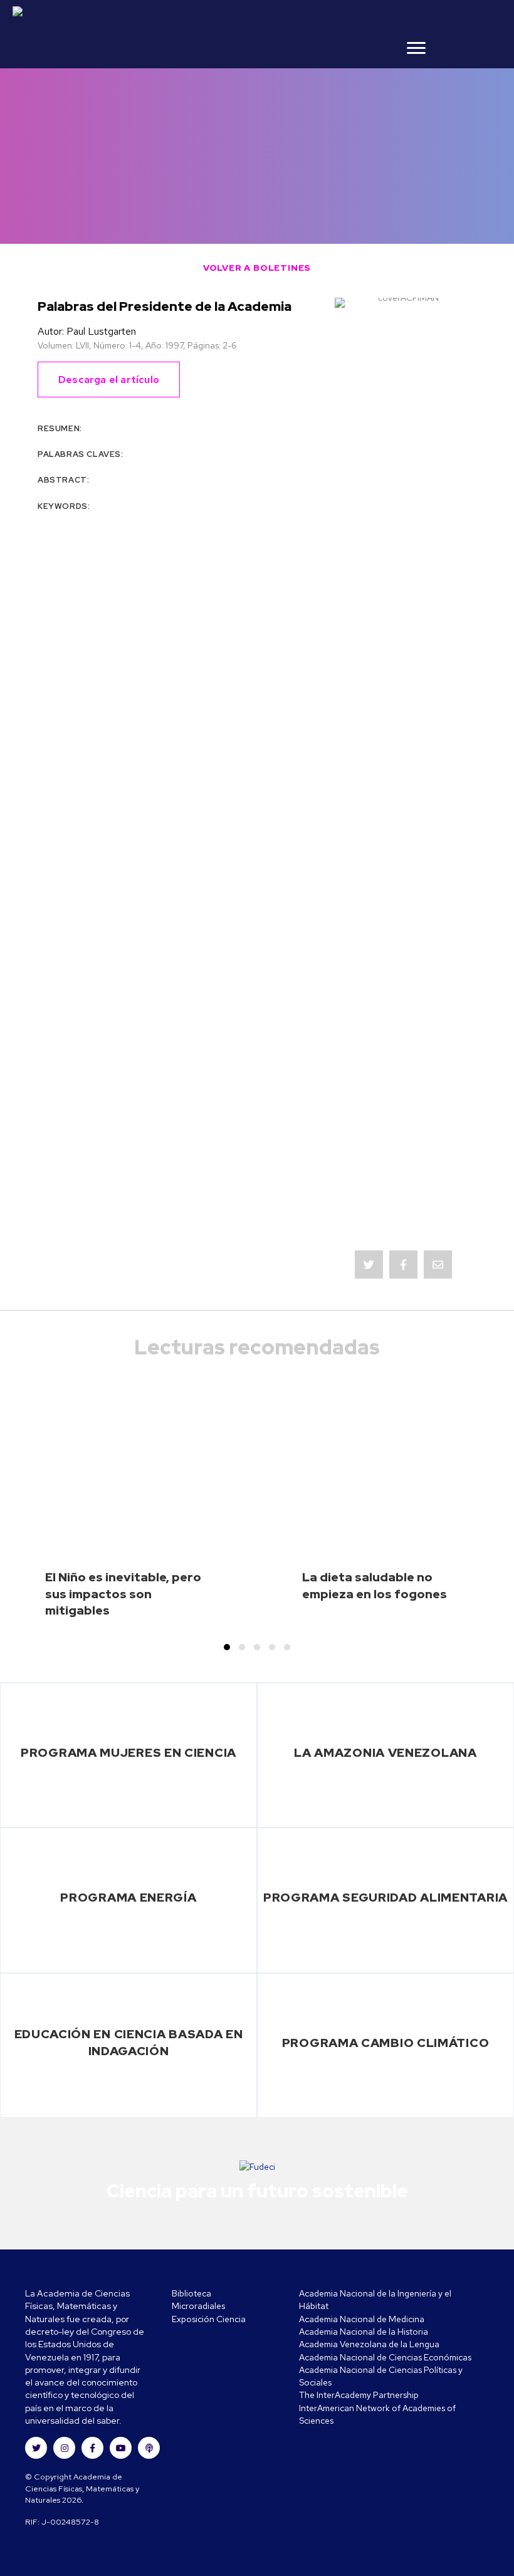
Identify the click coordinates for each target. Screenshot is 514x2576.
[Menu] (416, 48)
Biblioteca (191, 2293)
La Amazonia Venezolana (385, 1752)
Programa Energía (128, 1897)
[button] (227, 1647)
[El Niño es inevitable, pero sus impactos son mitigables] (128, 1513)
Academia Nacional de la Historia (364, 2332)
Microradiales (198, 2306)
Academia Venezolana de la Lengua (369, 2344)
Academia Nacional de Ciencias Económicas (385, 2357)
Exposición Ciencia (209, 2319)
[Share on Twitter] (369, 1264)
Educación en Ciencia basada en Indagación (129, 2042)
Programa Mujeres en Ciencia (128, 1752)
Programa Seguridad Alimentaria (385, 1897)
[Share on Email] (438, 1264)
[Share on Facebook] (403, 1264)
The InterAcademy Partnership (359, 2395)
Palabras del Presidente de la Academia (165, 306)
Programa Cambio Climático (386, 2043)
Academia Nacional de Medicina (362, 2319)
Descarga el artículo (109, 380)
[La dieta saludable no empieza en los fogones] (385, 1513)
